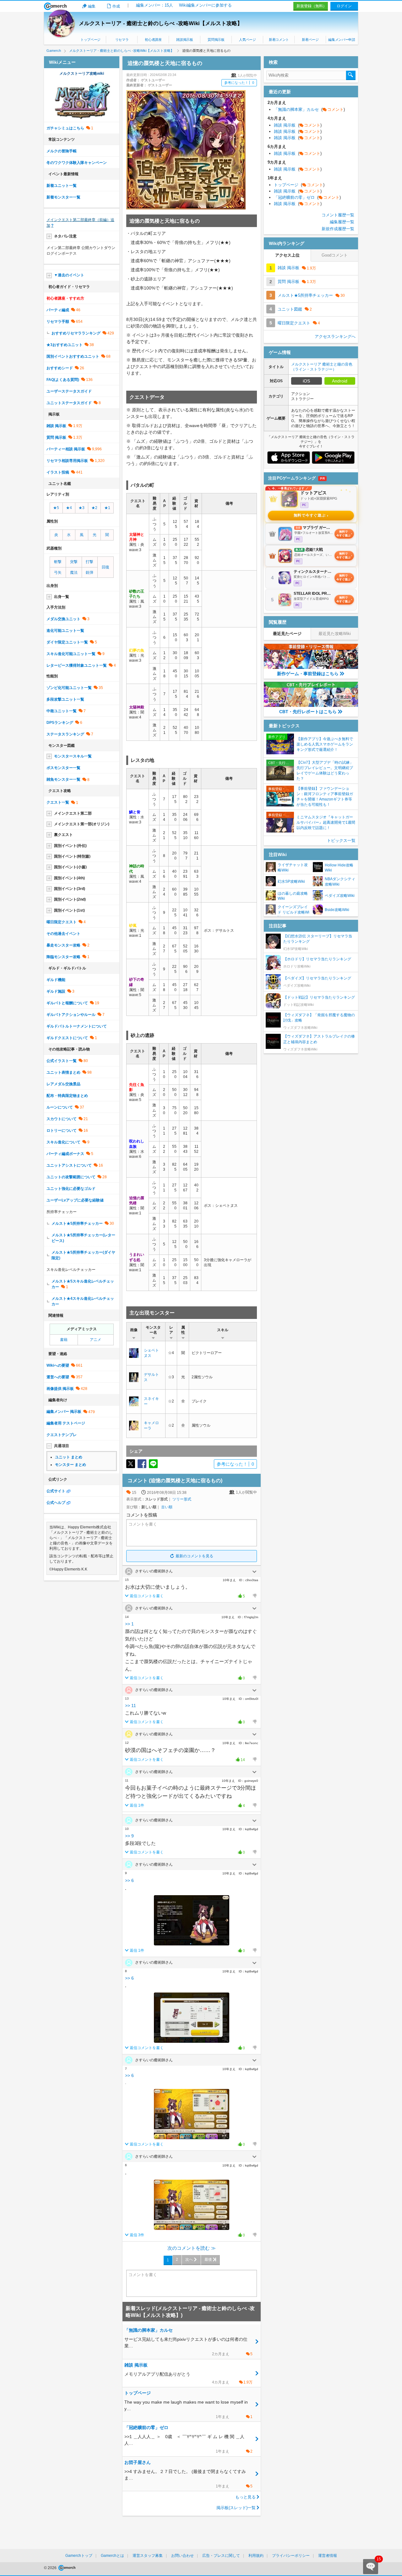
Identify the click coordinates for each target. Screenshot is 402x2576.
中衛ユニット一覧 (62, 711)
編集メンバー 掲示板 (64, 1412)
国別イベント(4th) (69, 878)
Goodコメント (335, 255)
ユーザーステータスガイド (69, 391)
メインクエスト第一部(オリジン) (82, 824)
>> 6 (129, 1880)
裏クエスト (63, 835)
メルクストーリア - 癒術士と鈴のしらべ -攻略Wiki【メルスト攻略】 (161, 23)
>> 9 (129, 1836)
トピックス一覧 (341, 841)
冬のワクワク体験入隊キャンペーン (77, 163)
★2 (94, 508)
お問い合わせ (182, 2556)
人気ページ (247, 40)
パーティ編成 (58, 310)
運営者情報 (328, 2556)
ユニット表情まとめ (63, 1072)
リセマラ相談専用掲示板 (67, 461)
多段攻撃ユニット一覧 (65, 699)
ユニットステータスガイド (69, 403)
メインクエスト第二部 (73, 813)
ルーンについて (60, 1107)
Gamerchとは (112, 2556)
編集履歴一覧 (342, 222)
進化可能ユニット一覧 (65, 631)
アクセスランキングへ (335, 336)
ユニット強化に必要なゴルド (71, 1189)
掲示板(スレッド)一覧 (236, 2508)
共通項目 (62, 1446)
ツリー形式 (182, 1499)
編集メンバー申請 (342, 40)
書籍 (64, 1340)
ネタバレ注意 (65, 236)
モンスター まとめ (71, 1465)
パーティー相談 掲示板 (66, 449)
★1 (107, 508)
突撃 (74, 562)
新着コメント (279, 40)
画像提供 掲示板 (60, 1389)
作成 (116, 6)
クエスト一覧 (58, 802)
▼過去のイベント (69, 275)
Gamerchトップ (79, 2556)
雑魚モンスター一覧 (63, 779)
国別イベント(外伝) (70, 846)
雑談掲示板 (185, 40)
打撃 (90, 562)
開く (254, 1572)
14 (239, 1760)
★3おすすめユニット (65, 345)
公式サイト (56, 1491)
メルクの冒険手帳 (62, 151)
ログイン (344, 6)
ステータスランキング (65, 734)
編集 (92, 6)
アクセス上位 (287, 255)
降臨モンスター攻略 (63, 957)
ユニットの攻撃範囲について (71, 1177)
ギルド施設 (56, 991)
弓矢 (58, 572)
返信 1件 (137, 1805)
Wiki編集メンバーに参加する (205, 5)
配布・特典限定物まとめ (67, 1096)
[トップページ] (82, 117)
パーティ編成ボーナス (65, 1154)
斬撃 (58, 562)
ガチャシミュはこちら (65, 128)
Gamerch (55, 6)
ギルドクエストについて (67, 1038)
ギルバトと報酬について (67, 1003)
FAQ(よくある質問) (63, 380)
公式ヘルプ (56, 1503)
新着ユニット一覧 (62, 186)
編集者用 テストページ (66, 1423)
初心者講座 (153, 40)
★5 (56, 508)
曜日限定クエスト (62, 922)
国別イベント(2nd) (70, 899)
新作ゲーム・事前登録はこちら (308, 674)
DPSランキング (60, 723)
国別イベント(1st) (69, 910)
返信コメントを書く (147, 1596)
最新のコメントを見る (194, 1556)
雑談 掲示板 (56, 426)
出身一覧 (62, 597)
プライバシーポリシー (291, 2556)
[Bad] (254, 1596)
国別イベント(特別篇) (72, 856)
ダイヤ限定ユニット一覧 (67, 642)
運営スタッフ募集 (148, 2556)
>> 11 (130, 1706)
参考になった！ (239, 83)
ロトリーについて (62, 1131)
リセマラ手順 (58, 322)
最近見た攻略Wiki (335, 634)
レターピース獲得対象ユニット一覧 (77, 665)
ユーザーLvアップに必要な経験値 (75, 1200)
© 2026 (51, 2568)
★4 (69, 508)
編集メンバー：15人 (155, 5)
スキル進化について (63, 1142)
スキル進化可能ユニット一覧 (71, 654)
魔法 (74, 572)
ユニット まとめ (69, 1457)
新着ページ (310, 40)
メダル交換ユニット (63, 619)
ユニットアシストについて (69, 1165)
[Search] (351, 75)
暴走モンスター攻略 (63, 945)
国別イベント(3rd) (70, 889)
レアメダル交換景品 (63, 1084)
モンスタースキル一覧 (73, 756)
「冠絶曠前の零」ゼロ (307, 197)
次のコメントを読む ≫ (192, 2248)
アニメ (95, 1340)
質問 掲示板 (56, 437)
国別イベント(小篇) (70, 867)
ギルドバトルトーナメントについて (77, 1026)
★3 (81, 508)
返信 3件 (137, 2235)
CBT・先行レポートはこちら (308, 712)
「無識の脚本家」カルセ (309, 109)
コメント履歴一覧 (338, 215)
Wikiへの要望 (58, 1365)
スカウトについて (62, 1119)
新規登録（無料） (312, 6)
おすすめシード (60, 368)
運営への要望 (58, 1377)
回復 (106, 567)
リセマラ (122, 40)
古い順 (167, 1507)
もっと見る (245, 2497)
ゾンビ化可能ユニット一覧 (69, 688)
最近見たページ (287, 634)
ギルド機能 (56, 980)
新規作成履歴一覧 (338, 229)
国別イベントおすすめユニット (73, 356)
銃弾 (90, 572)
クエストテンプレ (62, 1435)
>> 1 (129, 1624)
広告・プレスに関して (221, 2556)
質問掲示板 (216, 40)
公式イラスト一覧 (62, 1061)
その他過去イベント (63, 934)
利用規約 (256, 2556)
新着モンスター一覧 (63, 197)
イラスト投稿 (58, 472)
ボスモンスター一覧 (63, 768)
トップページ (90, 40)
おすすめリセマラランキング (76, 333)
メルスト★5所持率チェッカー (77, 1223)
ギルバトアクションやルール (71, 1015)
